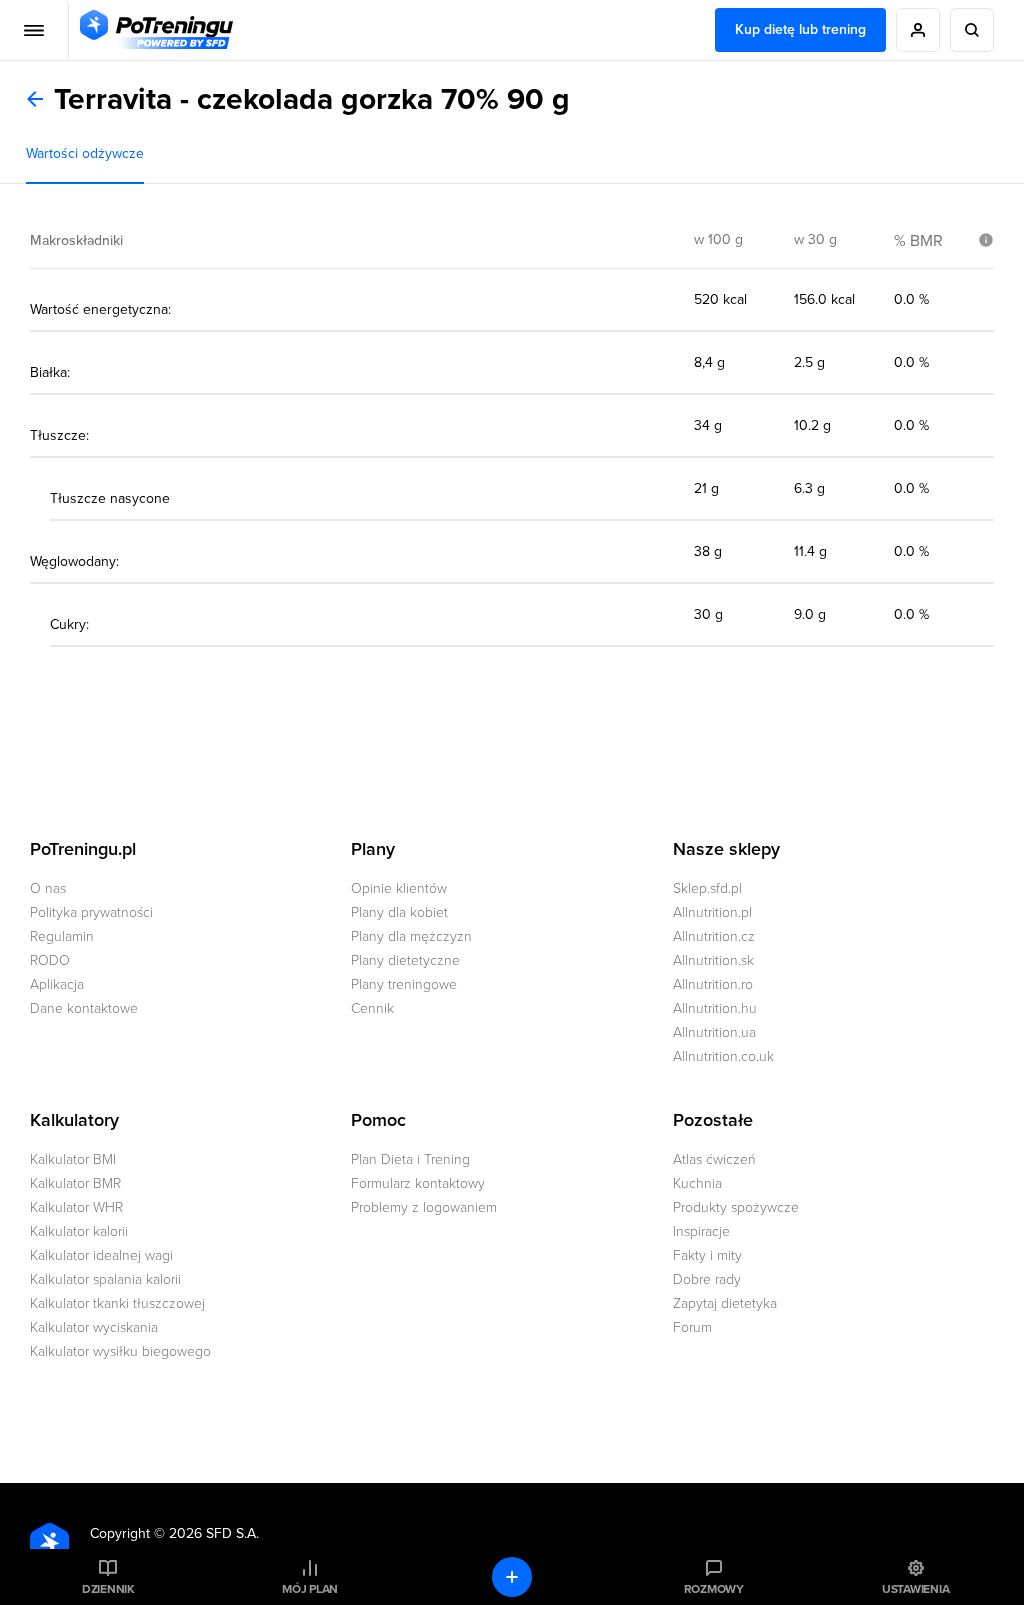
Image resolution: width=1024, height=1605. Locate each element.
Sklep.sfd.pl (707, 888)
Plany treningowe (404, 984)
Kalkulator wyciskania (94, 1327)
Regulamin (62, 936)
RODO (50, 960)
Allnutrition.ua (714, 1032)
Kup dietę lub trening (800, 29)
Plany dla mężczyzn (411, 936)
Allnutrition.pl (712, 912)
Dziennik (108, 1589)
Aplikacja (57, 984)
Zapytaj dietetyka (725, 1303)
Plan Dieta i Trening (410, 1159)
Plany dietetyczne (405, 960)
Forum (692, 1327)
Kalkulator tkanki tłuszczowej (117, 1303)
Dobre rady (707, 1279)
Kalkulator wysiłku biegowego (120, 1351)
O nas (48, 888)
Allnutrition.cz (714, 936)
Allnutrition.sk (713, 960)
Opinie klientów (399, 888)
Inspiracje (701, 1231)
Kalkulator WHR (76, 1207)
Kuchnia (697, 1183)
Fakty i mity (707, 1255)
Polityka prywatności (91, 912)
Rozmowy (714, 1589)
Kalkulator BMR (75, 1183)
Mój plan (310, 1589)
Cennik (372, 1008)
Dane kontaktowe (84, 1008)
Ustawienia (916, 1589)
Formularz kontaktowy (418, 1183)
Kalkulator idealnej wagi (101, 1255)
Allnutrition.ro (713, 984)
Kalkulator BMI (73, 1159)
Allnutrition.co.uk (723, 1056)
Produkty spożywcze (736, 1207)
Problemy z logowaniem (424, 1207)
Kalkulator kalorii (79, 1231)
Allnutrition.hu (715, 1008)
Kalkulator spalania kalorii (105, 1279)
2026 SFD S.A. (214, 1533)
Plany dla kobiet (399, 912)
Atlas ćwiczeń (714, 1159)
